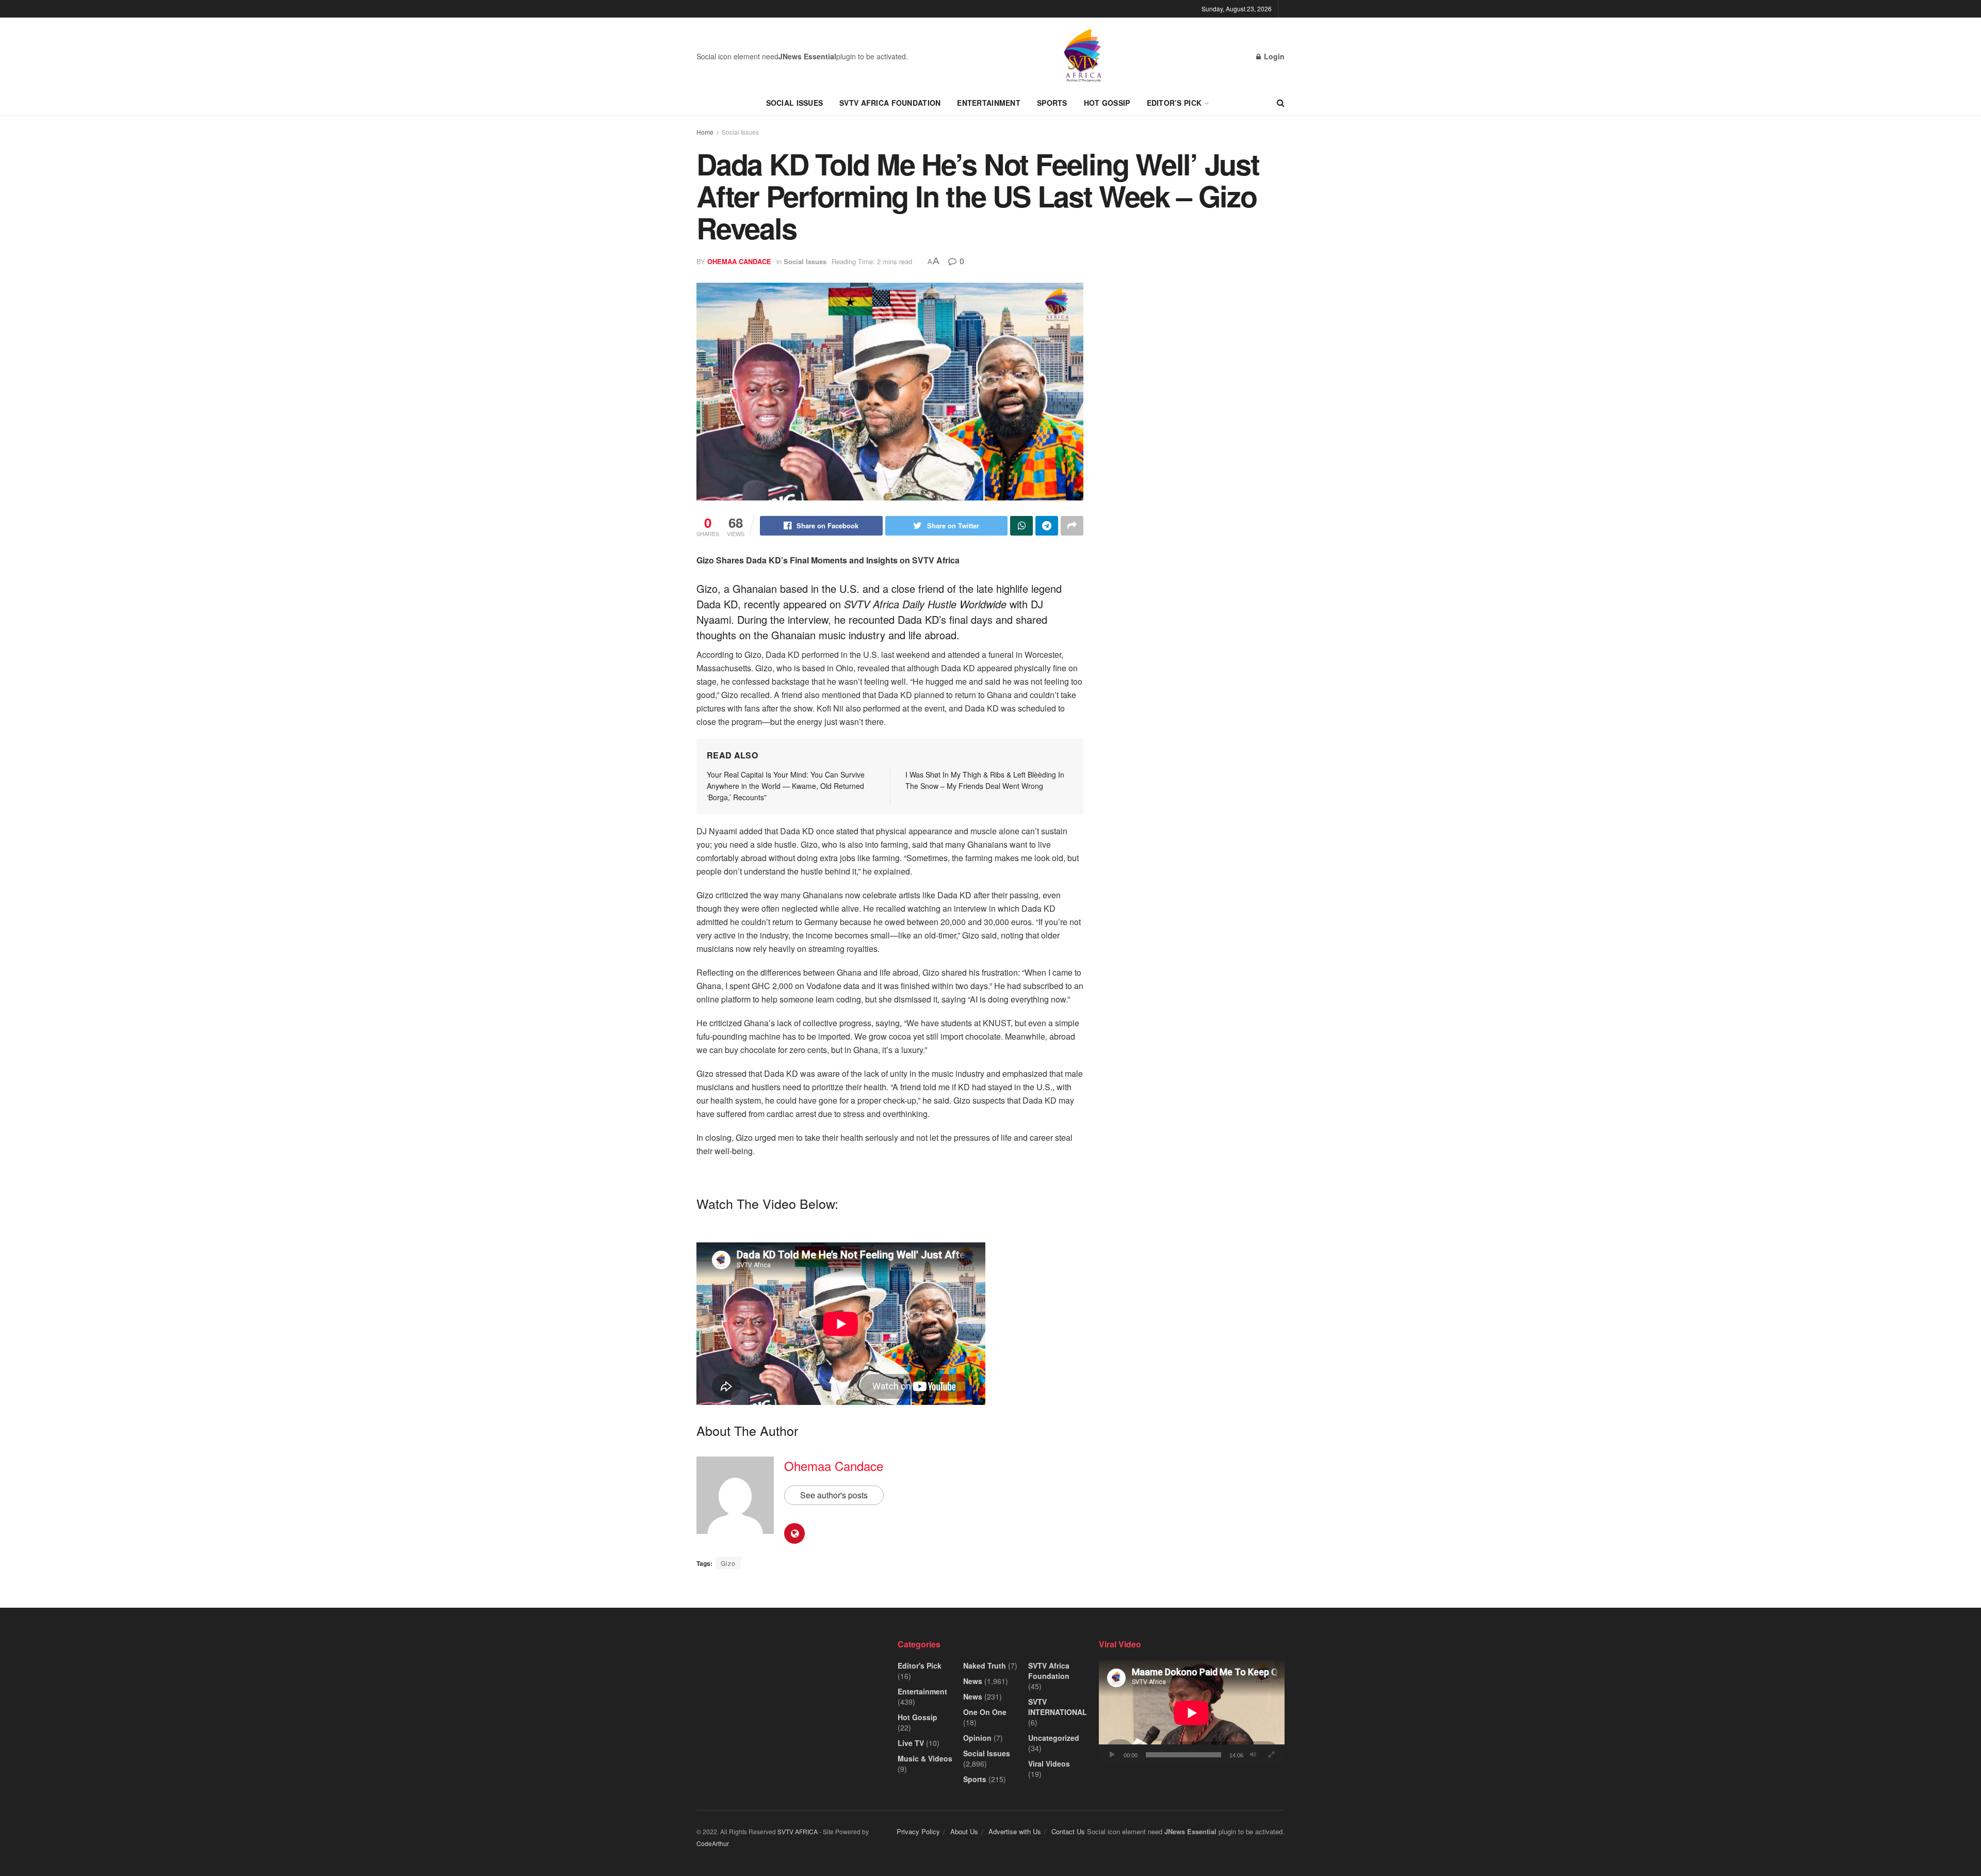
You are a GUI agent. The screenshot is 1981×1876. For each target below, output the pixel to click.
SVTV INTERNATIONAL (1058, 1707)
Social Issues (795, 103)
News (973, 1681)
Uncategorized (1054, 1738)
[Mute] (1253, 1755)
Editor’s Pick (1174, 103)
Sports (1052, 103)
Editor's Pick (920, 1665)
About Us (964, 1831)
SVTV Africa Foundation (890, 103)
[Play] (1112, 1755)
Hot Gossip (1107, 103)
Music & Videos (925, 1758)
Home (705, 132)
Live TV (911, 1743)
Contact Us (1068, 1831)
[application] (1192, 1713)
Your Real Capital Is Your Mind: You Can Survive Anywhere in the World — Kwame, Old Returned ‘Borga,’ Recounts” (786, 786)
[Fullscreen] (1271, 1755)
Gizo (728, 1563)
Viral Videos (1049, 1764)
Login (1273, 56)
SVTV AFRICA (798, 1831)
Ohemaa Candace (739, 261)
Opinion (977, 1738)
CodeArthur (713, 1843)
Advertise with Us (1015, 1831)
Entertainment (989, 103)
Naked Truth (985, 1665)
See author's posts (834, 1495)
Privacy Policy (918, 1831)
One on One (985, 1712)
